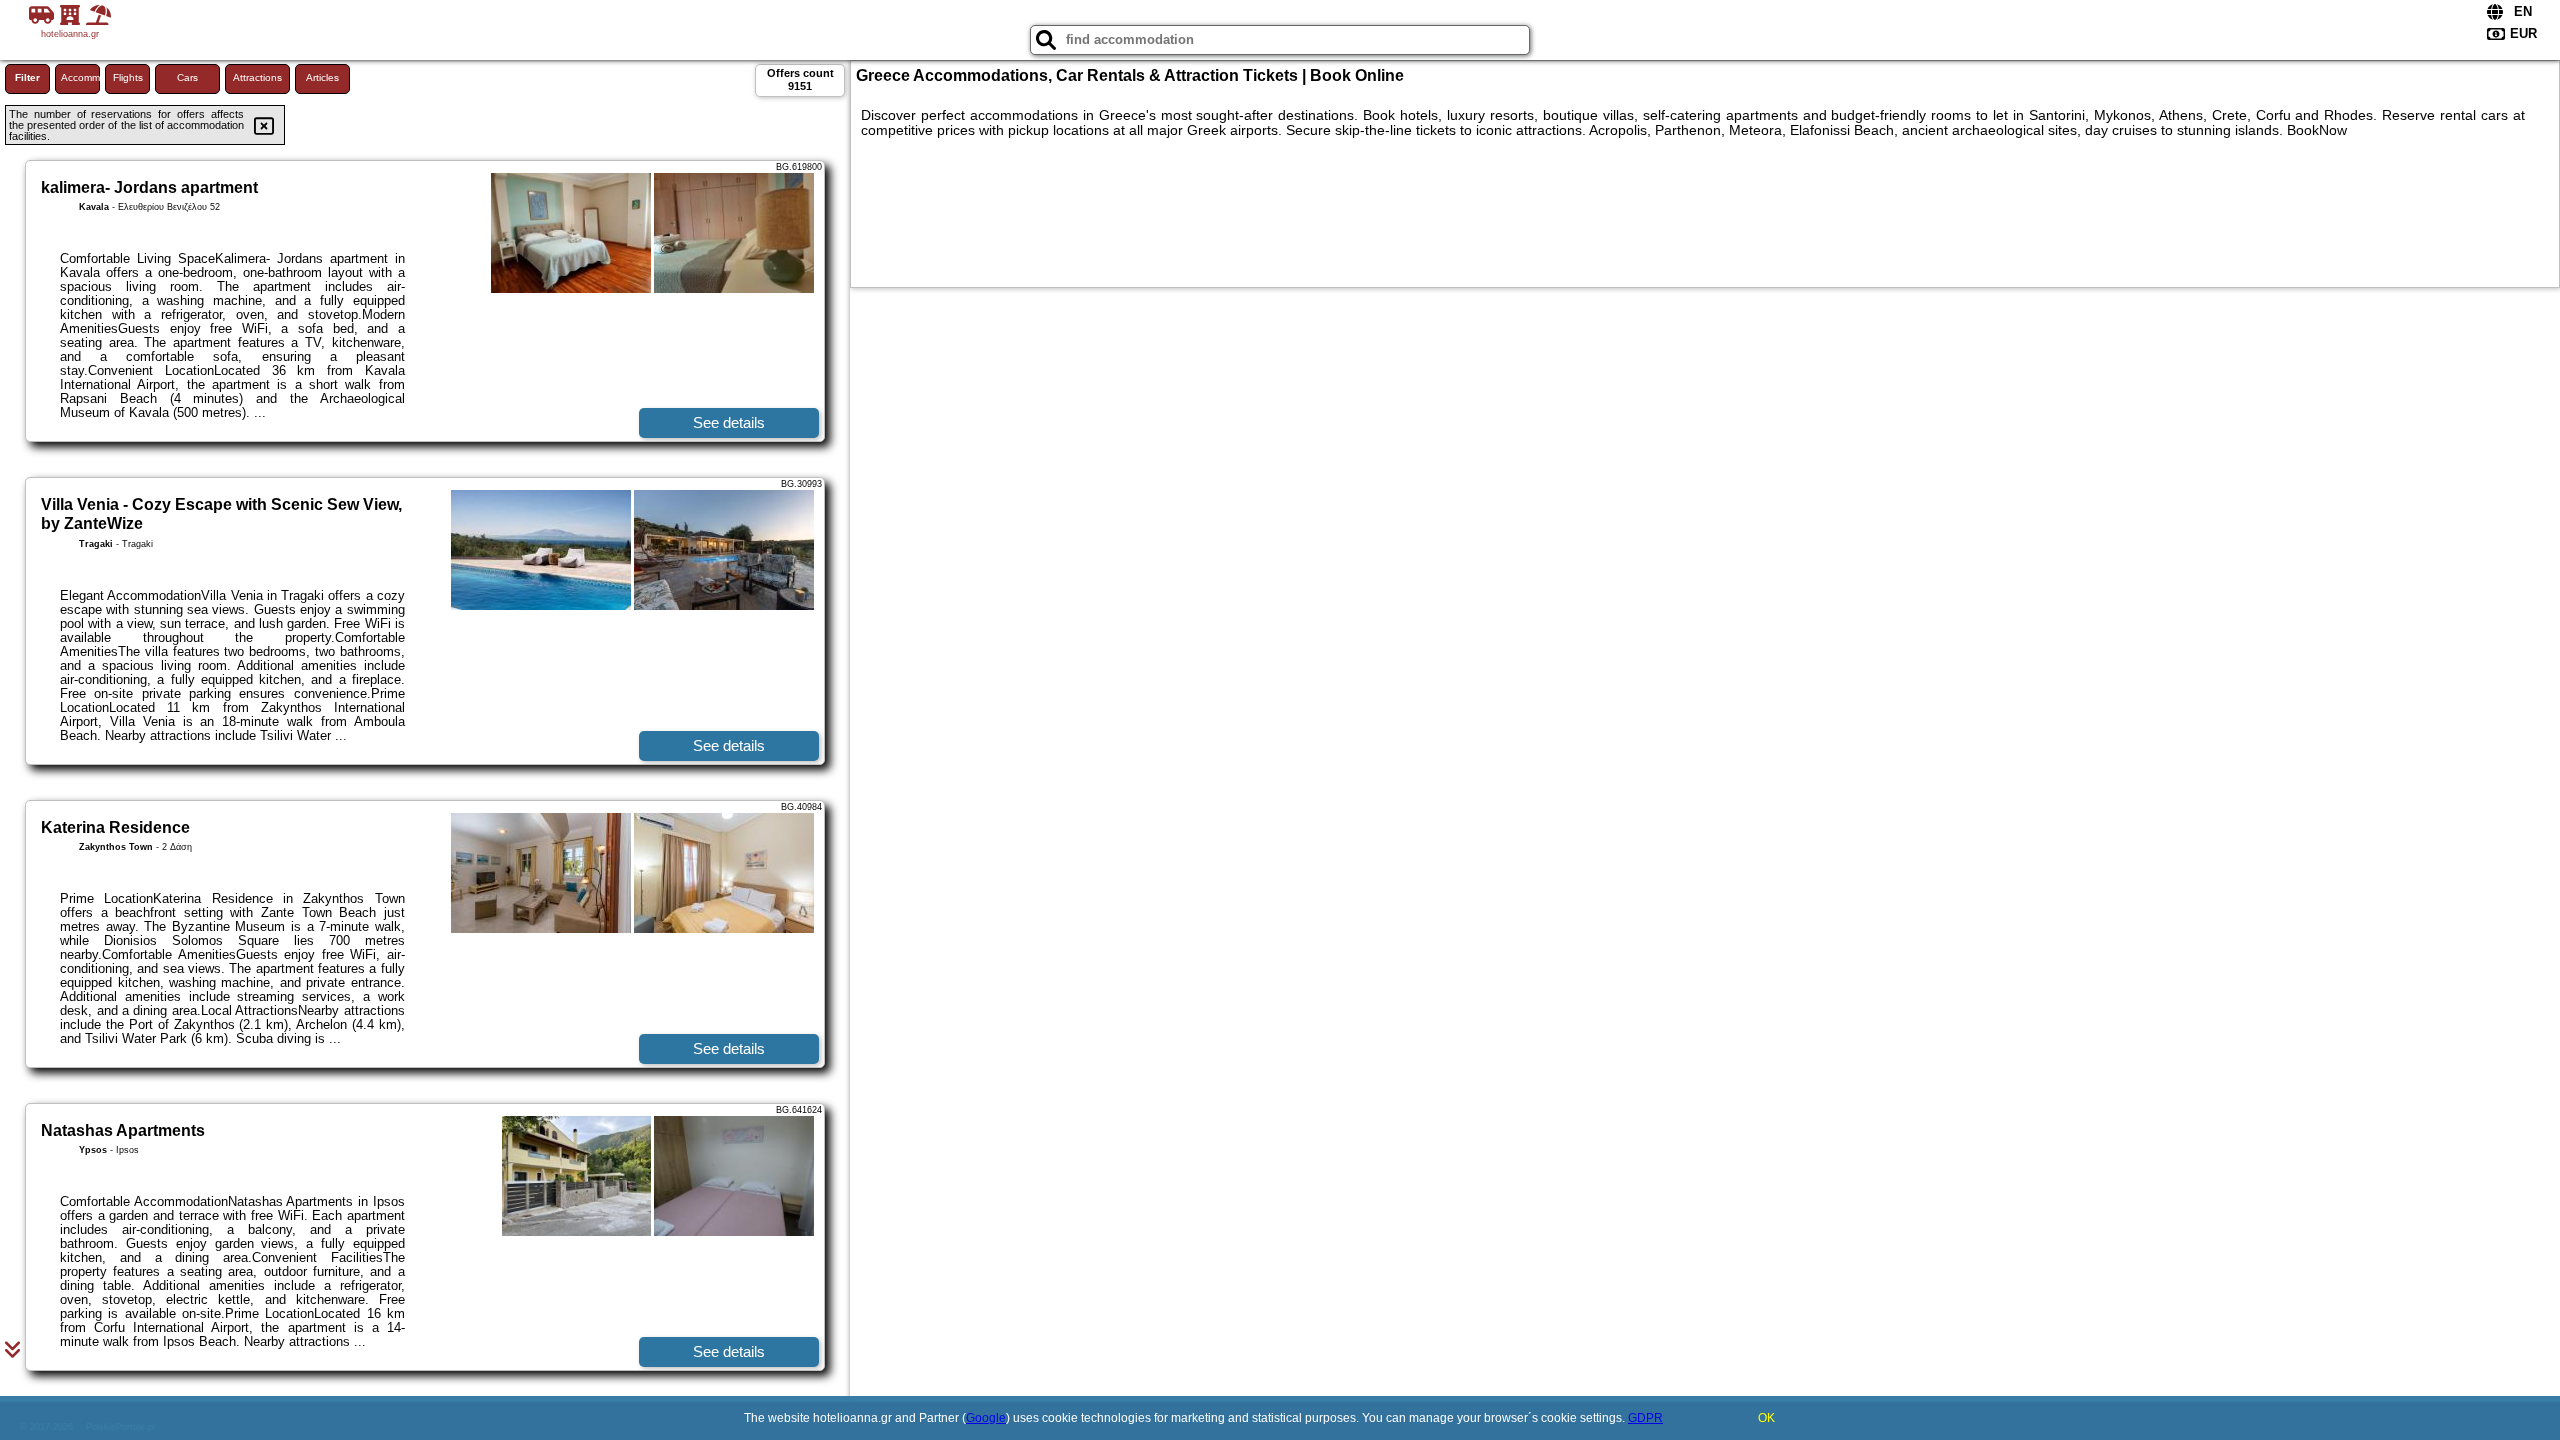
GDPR (1645, 1418)
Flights (128, 77)
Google (986, 1418)
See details (729, 422)
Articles (322, 77)
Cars (187, 77)
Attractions (257, 77)
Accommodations (80, 77)
